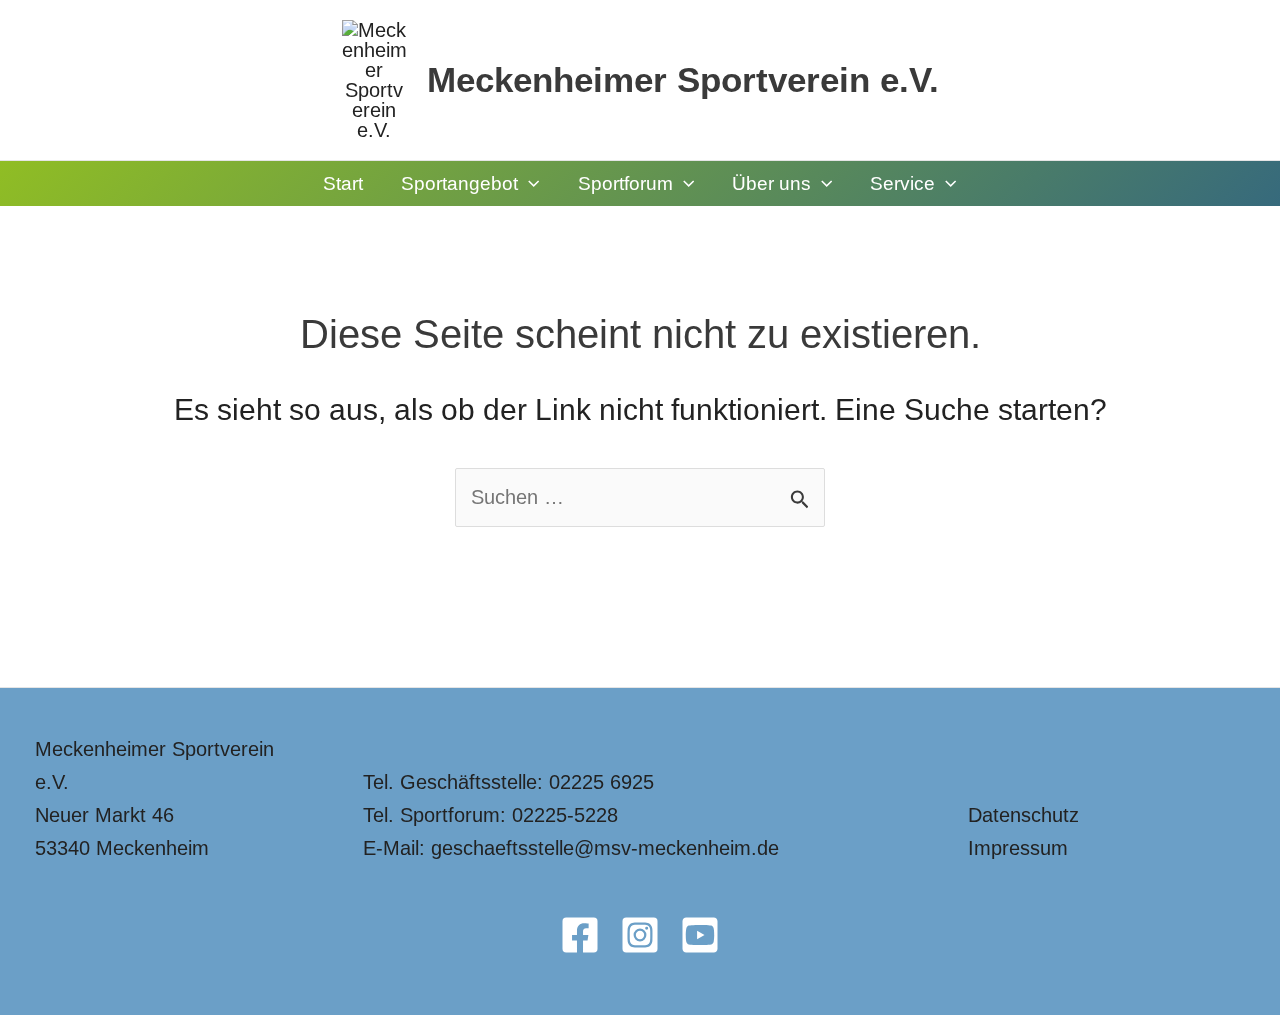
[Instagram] (640, 935)
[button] (528, 183)
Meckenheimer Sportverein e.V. (683, 79)
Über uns (771, 183)
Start (343, 183)
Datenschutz (1023, 815)
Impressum (1018, 848)
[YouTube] (700, 935)
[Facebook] (580, 935)
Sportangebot (459, 183)
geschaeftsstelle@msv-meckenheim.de (605, 848)
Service (902, 183)
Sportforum (625, 183)
